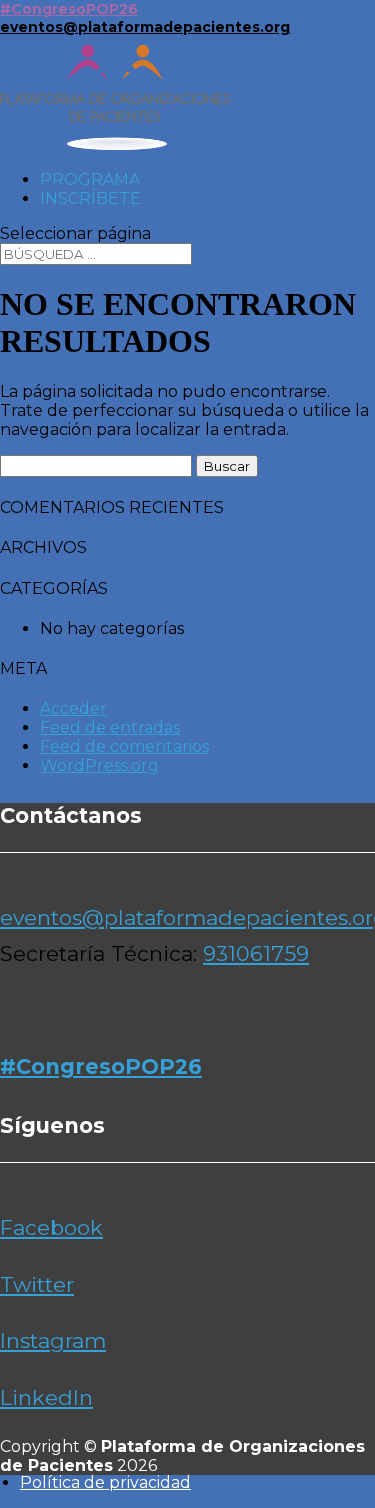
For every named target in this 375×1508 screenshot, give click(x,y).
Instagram (53, 1340)
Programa (90, 179)
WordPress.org (99, 765)
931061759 (256, 953)
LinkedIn (46, 1397)
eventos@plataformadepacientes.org (145, 27)
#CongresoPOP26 (69, 9)
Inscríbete (90, 198)
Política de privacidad (105, 1482)
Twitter (37, 1284)
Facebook (51, 1227)
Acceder (73, 708)
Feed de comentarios (124, 746)
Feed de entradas (110, 727)
